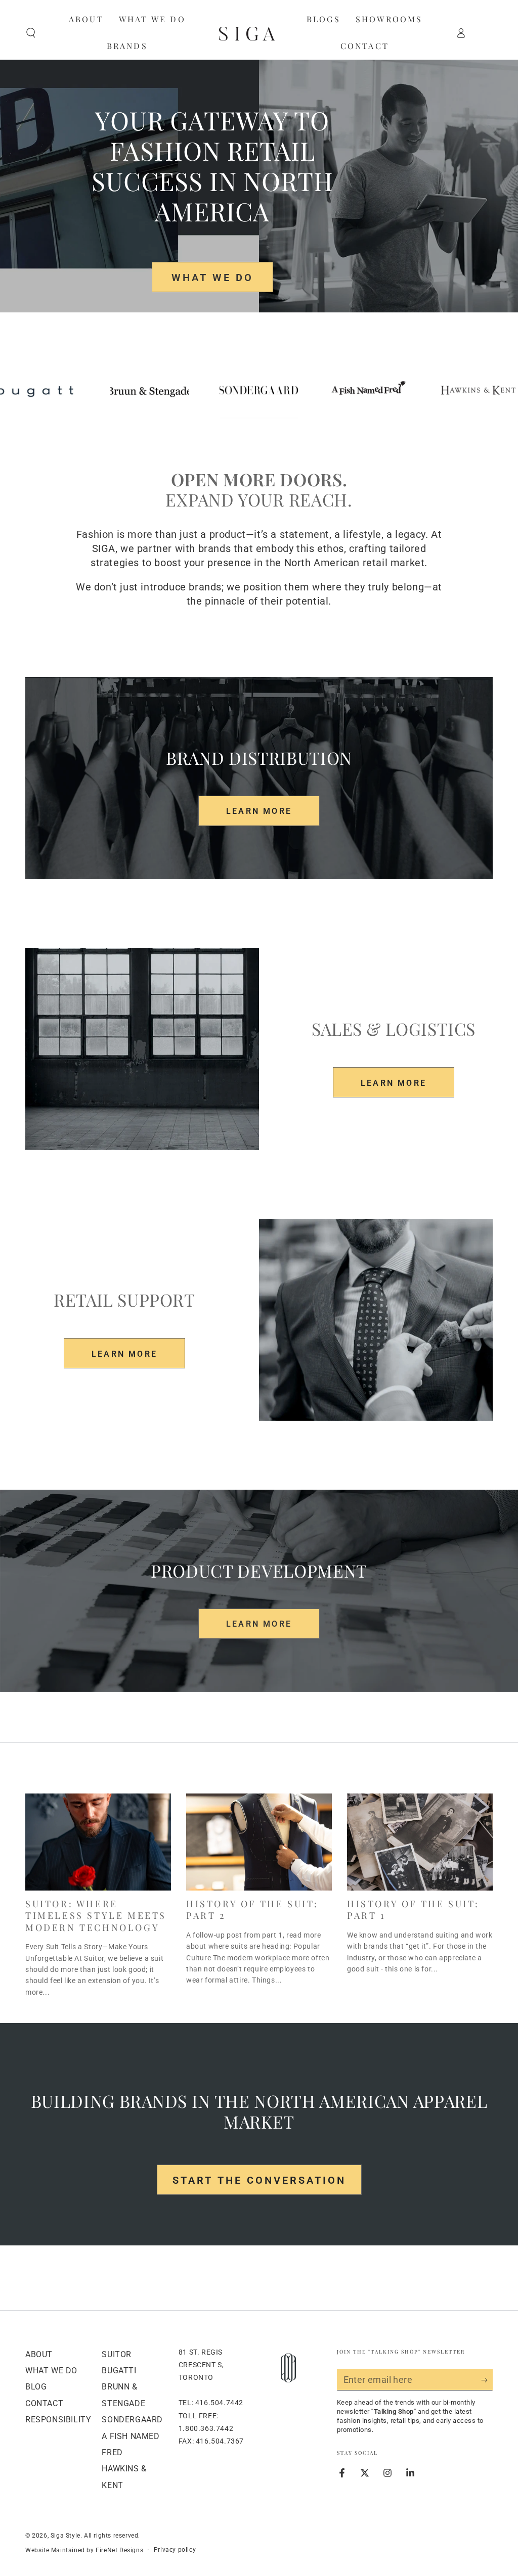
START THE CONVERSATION (259, 2180)
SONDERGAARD (132, 2420)
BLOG (36, 2387)
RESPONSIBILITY (58, 2420)
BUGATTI (119, 2371)
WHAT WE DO (212, 278)
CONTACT (44, 2403)
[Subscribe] (487, 2380)
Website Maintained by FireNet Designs (84, 2550)
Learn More (259, 811)
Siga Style (66, 2536)
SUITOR (117, 2354)
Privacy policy (175, 2550)
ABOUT (39, 2354)
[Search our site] (31, 33)
